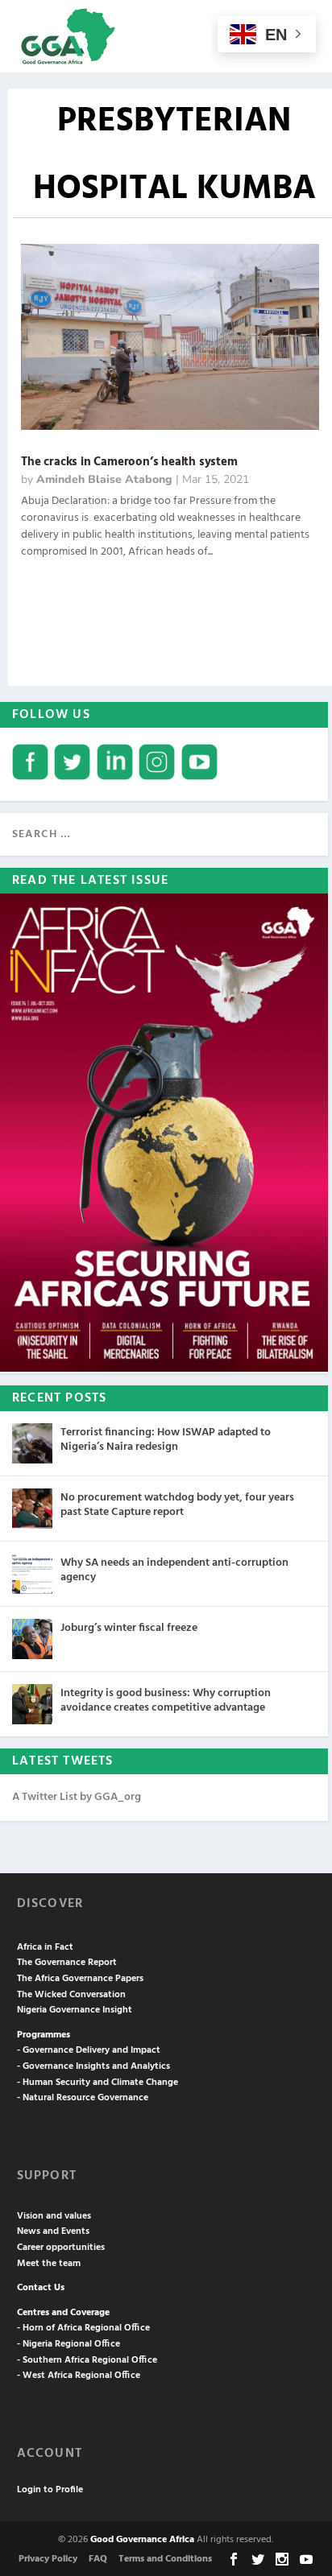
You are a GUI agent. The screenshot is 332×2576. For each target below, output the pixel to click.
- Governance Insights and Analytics (93, 2066)
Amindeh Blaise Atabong (104, 479)
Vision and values (54, 2216)
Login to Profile (50, 2490)
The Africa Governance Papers (80, 1979)
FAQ (98, 2559)
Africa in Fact (45, 1947)
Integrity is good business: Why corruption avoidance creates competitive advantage (166, 1701)
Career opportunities (61, 2248)
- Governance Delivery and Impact (89, 2050)
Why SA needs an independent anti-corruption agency (174, 1570)
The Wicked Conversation (71, 1995)
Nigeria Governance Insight (75, 2010)
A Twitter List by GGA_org (77, 1797)
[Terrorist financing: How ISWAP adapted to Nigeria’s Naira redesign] (32, 1443)
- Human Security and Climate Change (98, 2083)
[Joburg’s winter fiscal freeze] (32, 1639)
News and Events (53, 2231)
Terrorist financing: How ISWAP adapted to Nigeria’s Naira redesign (166, 1440)
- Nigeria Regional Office (68, 2344)
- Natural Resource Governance (83, 2098)
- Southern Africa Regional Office (87, 2360)
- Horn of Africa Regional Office (83, 2328)
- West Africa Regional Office (79, 2376)
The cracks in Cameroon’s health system (129, 462)
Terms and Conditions (165, 2559)
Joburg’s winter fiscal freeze (129, 1628)
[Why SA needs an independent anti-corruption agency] (32, 1574)
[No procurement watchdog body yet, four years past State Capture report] (32, 1509)
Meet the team (49, 2264)
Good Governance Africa (142, 2540)
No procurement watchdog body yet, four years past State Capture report (177, 1505)
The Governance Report (67, 1963)
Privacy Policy (48, 2559)
